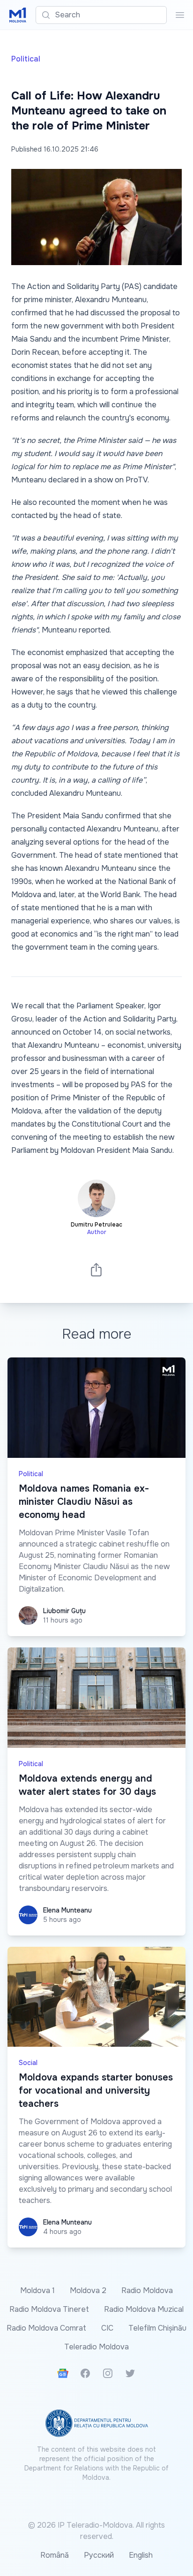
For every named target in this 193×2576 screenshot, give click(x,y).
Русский (99, 2555)
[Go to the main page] (18, 15)
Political (26, 59)
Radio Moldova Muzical (144, 2309)
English (141, 2555)
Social (28, 2063)
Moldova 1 (37, 2290)
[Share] (96, 1269)
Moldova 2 (88, 2290)
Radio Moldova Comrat (46, 2328)
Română (55, 2555)
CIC (107, 2328)
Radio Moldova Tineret (49, 2309)
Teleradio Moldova (96, 2347)
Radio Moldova (147, 2290)
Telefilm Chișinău (157, 2328)
